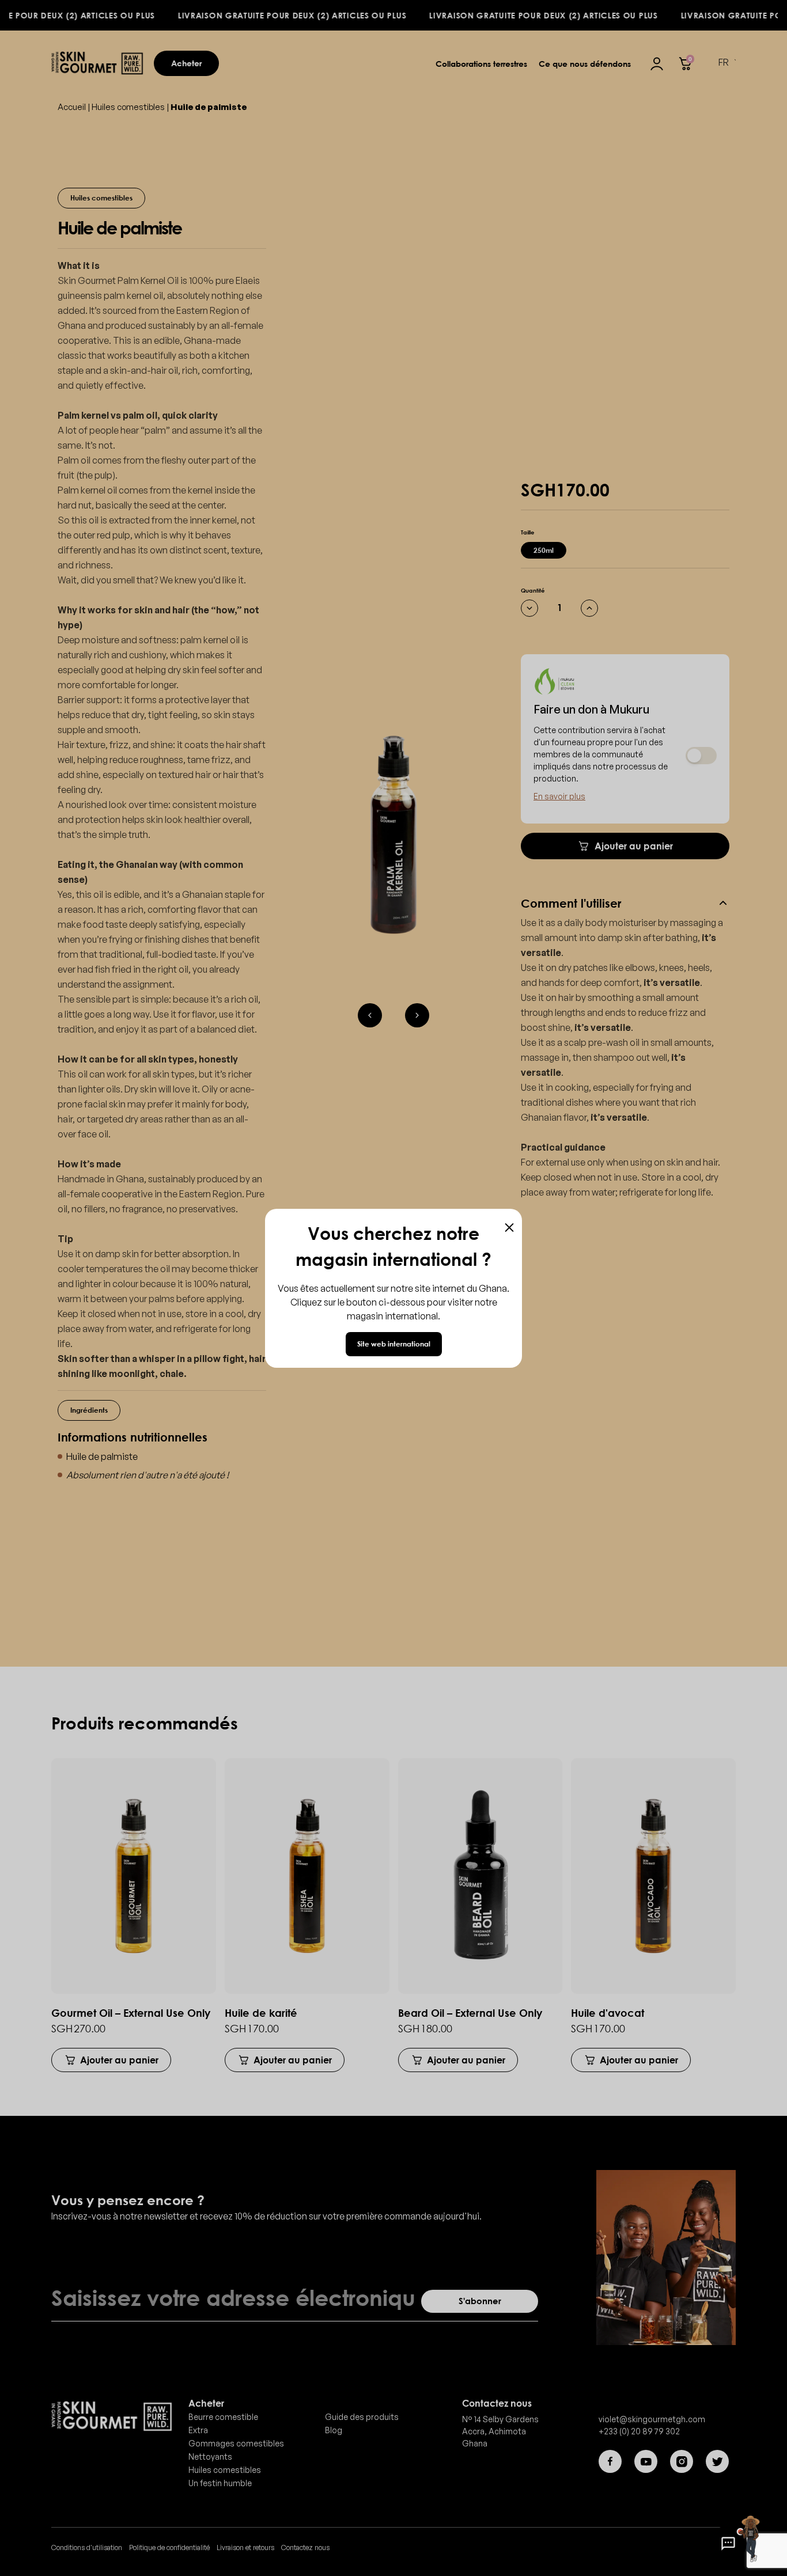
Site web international (394, 1344)
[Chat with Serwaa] (728, 2544)
